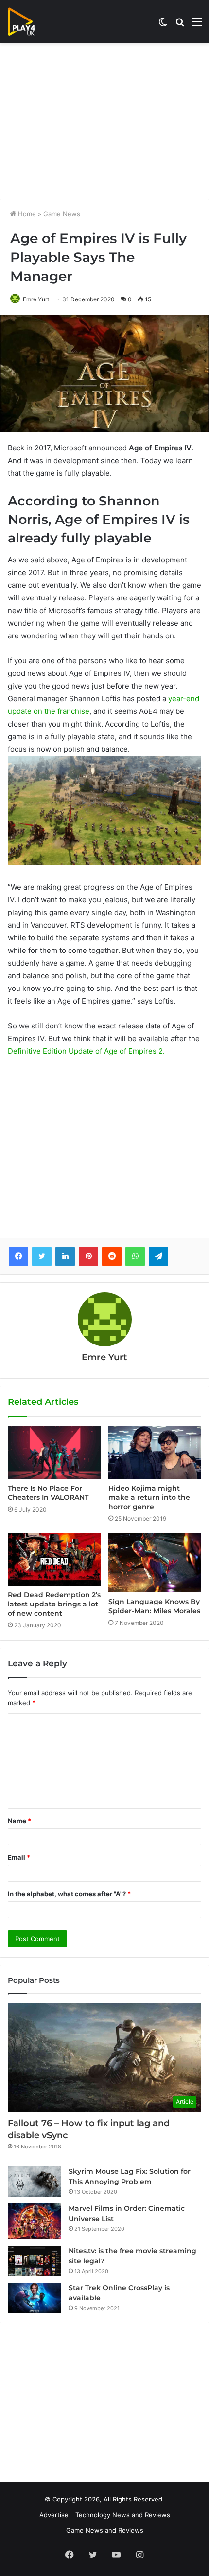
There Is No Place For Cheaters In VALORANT (48, 1493)
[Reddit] (112, 1256)
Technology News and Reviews (123, 2515)
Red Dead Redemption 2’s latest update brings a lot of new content (54, 1604)
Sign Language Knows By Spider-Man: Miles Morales (154, 1606)
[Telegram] (158, 1256)
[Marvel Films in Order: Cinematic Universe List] (35, 2221)
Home (26, 214)
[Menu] (197, 25)
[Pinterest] (88, 1256)
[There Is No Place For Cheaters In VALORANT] (54, 1452)
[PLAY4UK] (30, 21)
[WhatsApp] (135, 1256)
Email (19, 1857)
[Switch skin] (163, 25)
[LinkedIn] (65, 1256)
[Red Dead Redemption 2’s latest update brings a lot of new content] (54, 1559)
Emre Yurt (36, 299)
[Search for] (180, 25)
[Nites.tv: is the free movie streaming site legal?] (35, 2261)
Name (19, 1821)
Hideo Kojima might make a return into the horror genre (149, 1497)
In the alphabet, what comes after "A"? (69, 1894)
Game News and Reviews (105, 2530)
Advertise (54, 2515)
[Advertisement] (104, 121)
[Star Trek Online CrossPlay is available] (35, 2298)
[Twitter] (42, 1256)
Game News (62, 214)
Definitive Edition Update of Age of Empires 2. (86, 1051)
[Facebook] (18, 1256)
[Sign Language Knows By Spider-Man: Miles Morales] (155, 1563)
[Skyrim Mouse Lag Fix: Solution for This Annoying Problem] (35, 2182)
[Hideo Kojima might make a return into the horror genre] (155, 1452)
